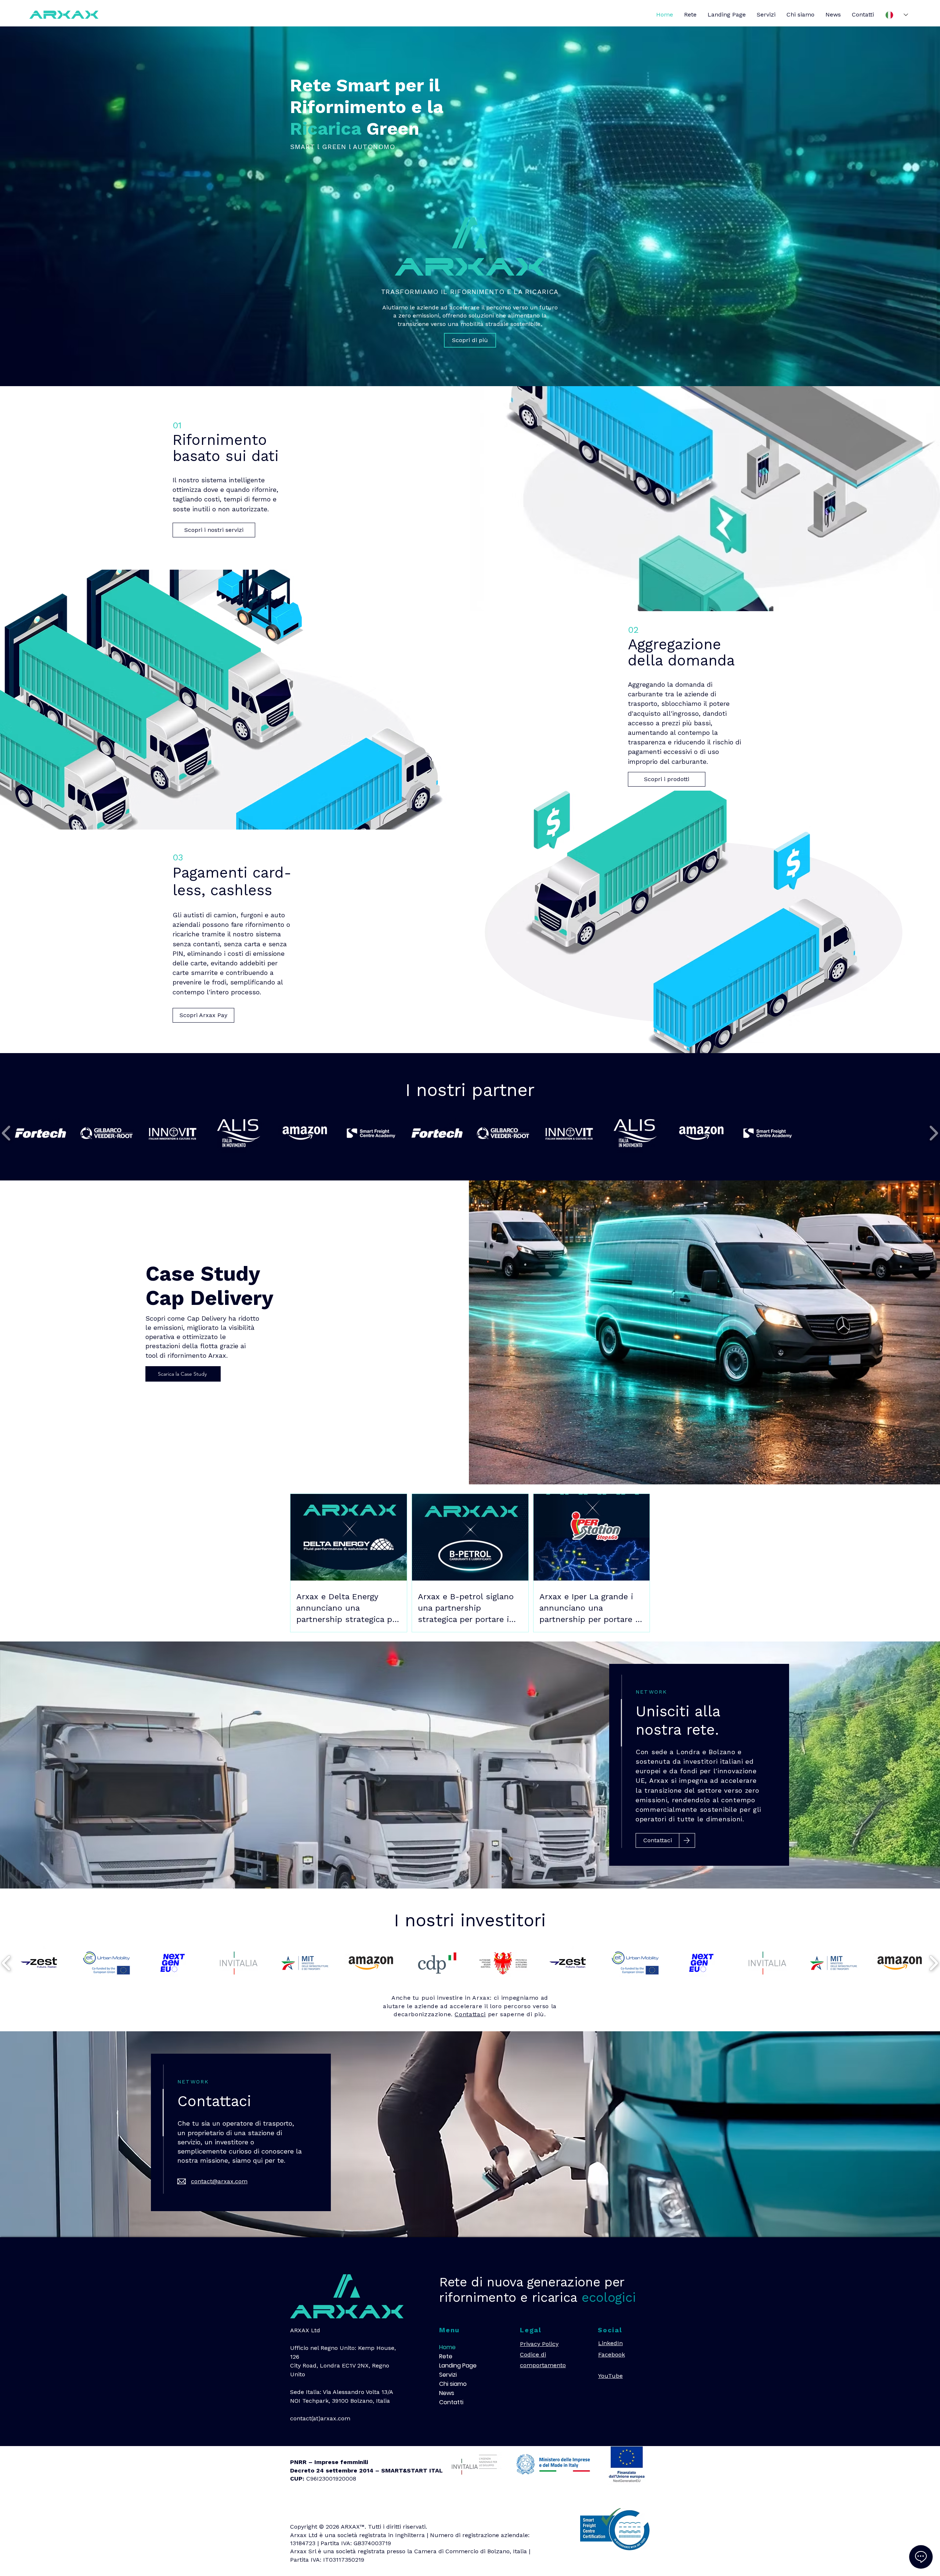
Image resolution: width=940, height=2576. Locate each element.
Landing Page (457, 2365)
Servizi (448, 2375)
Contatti (451, 2402)
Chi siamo (453, 2384)
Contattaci (470, 2014)
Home (447, 2347)
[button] (40, 1133)
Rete (446, 2356)
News (447, 2393)
